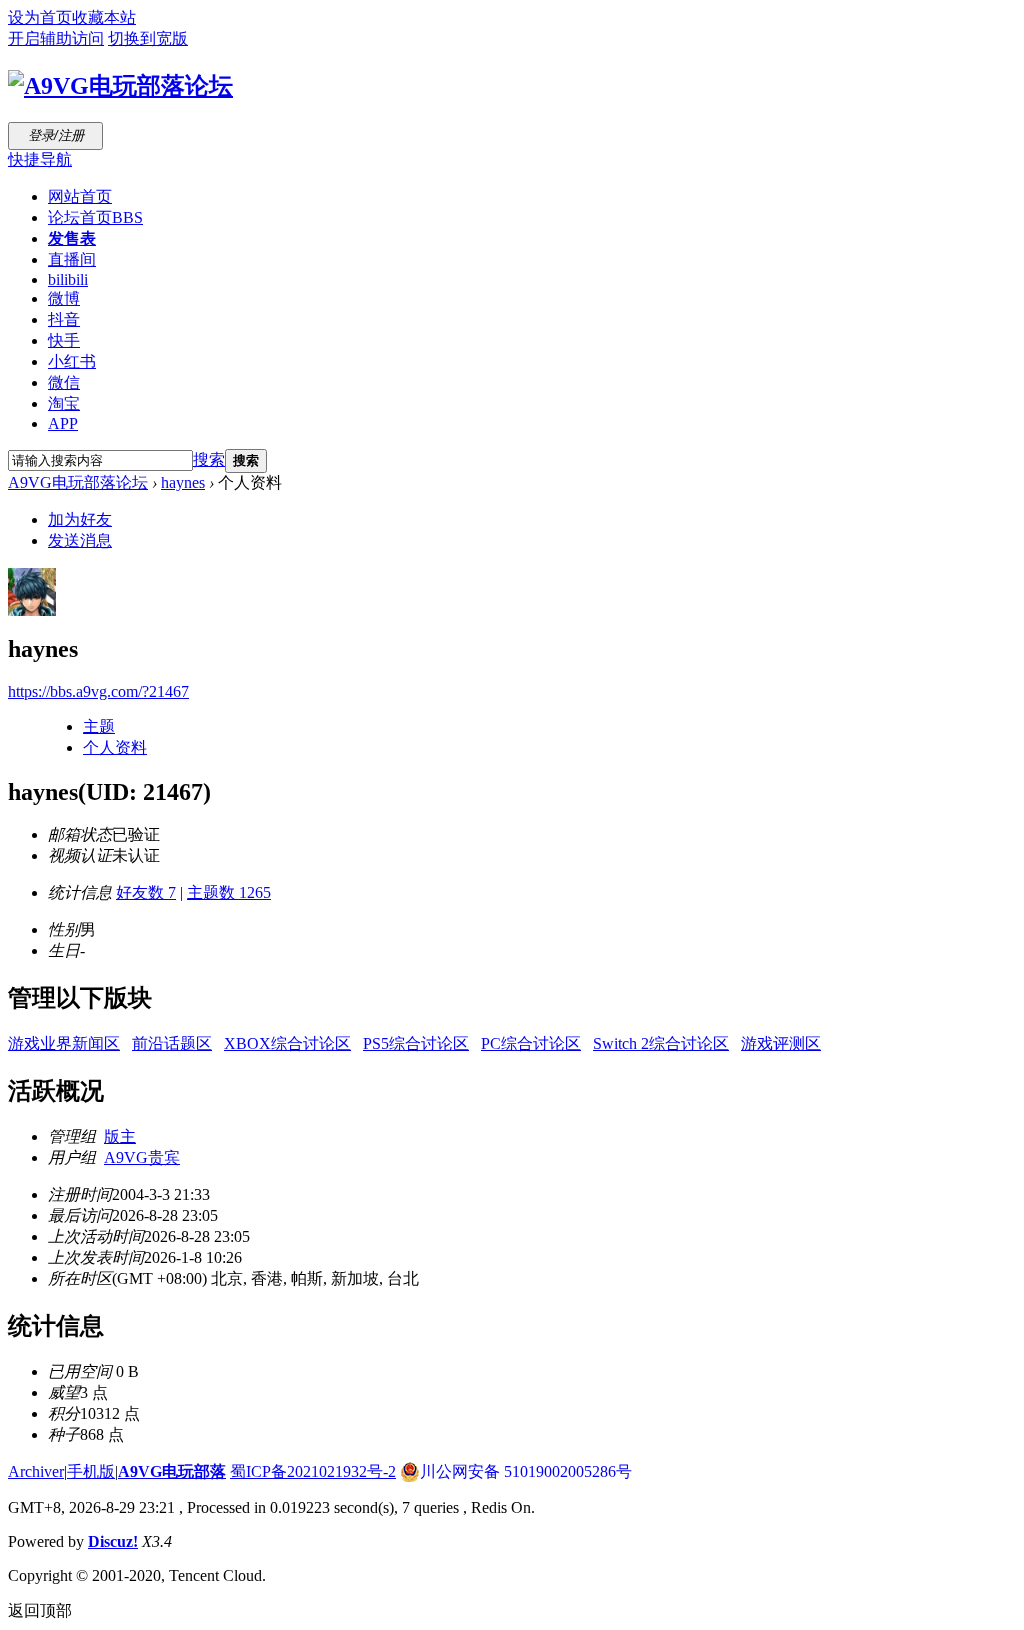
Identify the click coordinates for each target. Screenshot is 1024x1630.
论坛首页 (95, 217)
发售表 (72, 238)
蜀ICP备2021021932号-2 (313, 1471)
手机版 (91, 1471)
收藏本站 (104, 17)
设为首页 (40, 17)
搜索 (209, 459)
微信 (64, 382)
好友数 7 (146, 892)
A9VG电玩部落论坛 (78, 482)
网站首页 (80, 196)
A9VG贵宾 (142, 1157)
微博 (64, 298)
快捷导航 (40, 159)
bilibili (68, 279)
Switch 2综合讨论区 (661, 1043)
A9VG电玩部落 (172, 1471)
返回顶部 (40, 1610)
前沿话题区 (172, 1043)
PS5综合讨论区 (416, 1043)
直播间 (72, 259)
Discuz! (113, 1541)
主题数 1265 (229, 892)
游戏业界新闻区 (64, 1043)
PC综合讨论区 (531, 1043)
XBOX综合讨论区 (287, 1043)
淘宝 (64, 403)
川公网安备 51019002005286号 (526, 1471)
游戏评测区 (781, 1043)
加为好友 (80, 519)
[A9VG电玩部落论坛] (120, 86)
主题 (99, 726)
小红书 (72, 361)
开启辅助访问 (56, 38)
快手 (64, 340)
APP (63, 423)
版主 (120, 1136)
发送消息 (80, 540)
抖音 (64, 319)
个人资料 (115, 747)
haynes (183, 482)
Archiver (36, 1471)
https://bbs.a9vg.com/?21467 (98, 691)
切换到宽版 (148, 38)
